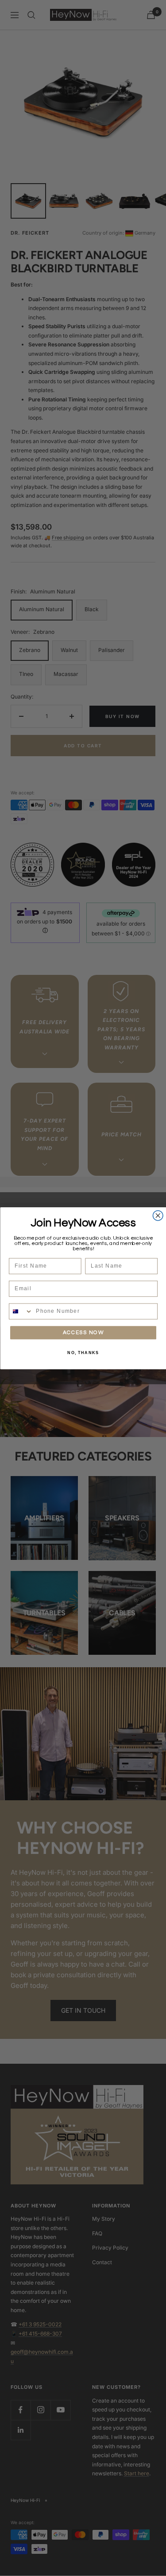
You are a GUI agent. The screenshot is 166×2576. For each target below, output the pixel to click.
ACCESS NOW (83, 1332)
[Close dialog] (158, 1215)
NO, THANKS (83, 1353)
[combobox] (21, 1311)
